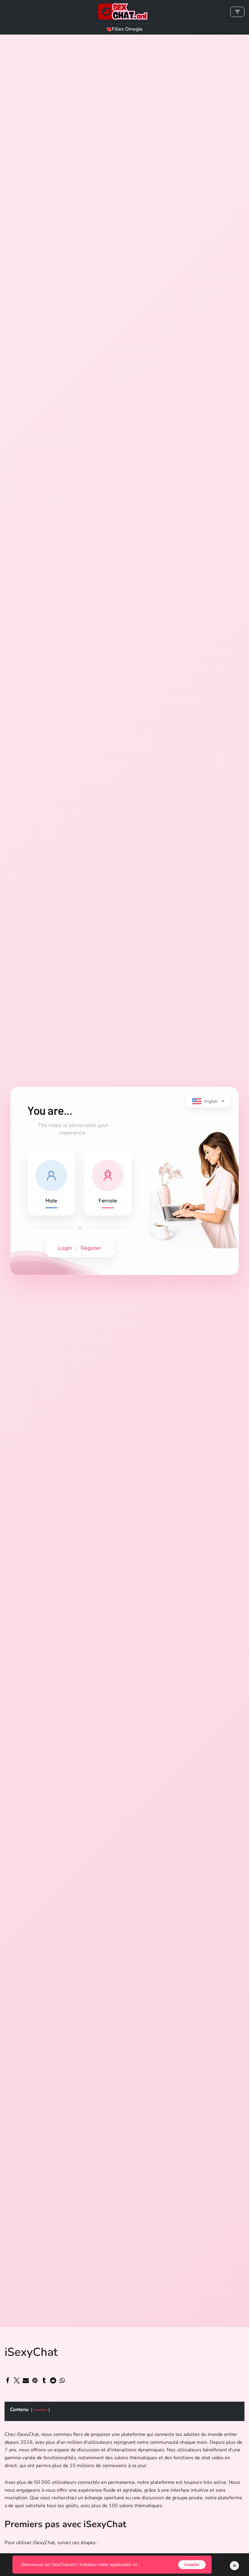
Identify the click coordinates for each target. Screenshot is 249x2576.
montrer (40, 2410)
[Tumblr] (44, 2380)
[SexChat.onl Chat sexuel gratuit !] (125, 12)
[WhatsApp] (62, 2380)
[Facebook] (8, 2380)
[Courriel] (26, 2380)
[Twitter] (17, 2380)
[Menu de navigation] (237, 12)
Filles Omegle (127, 29)
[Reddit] (53, 2380)
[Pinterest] (35, 2380)
